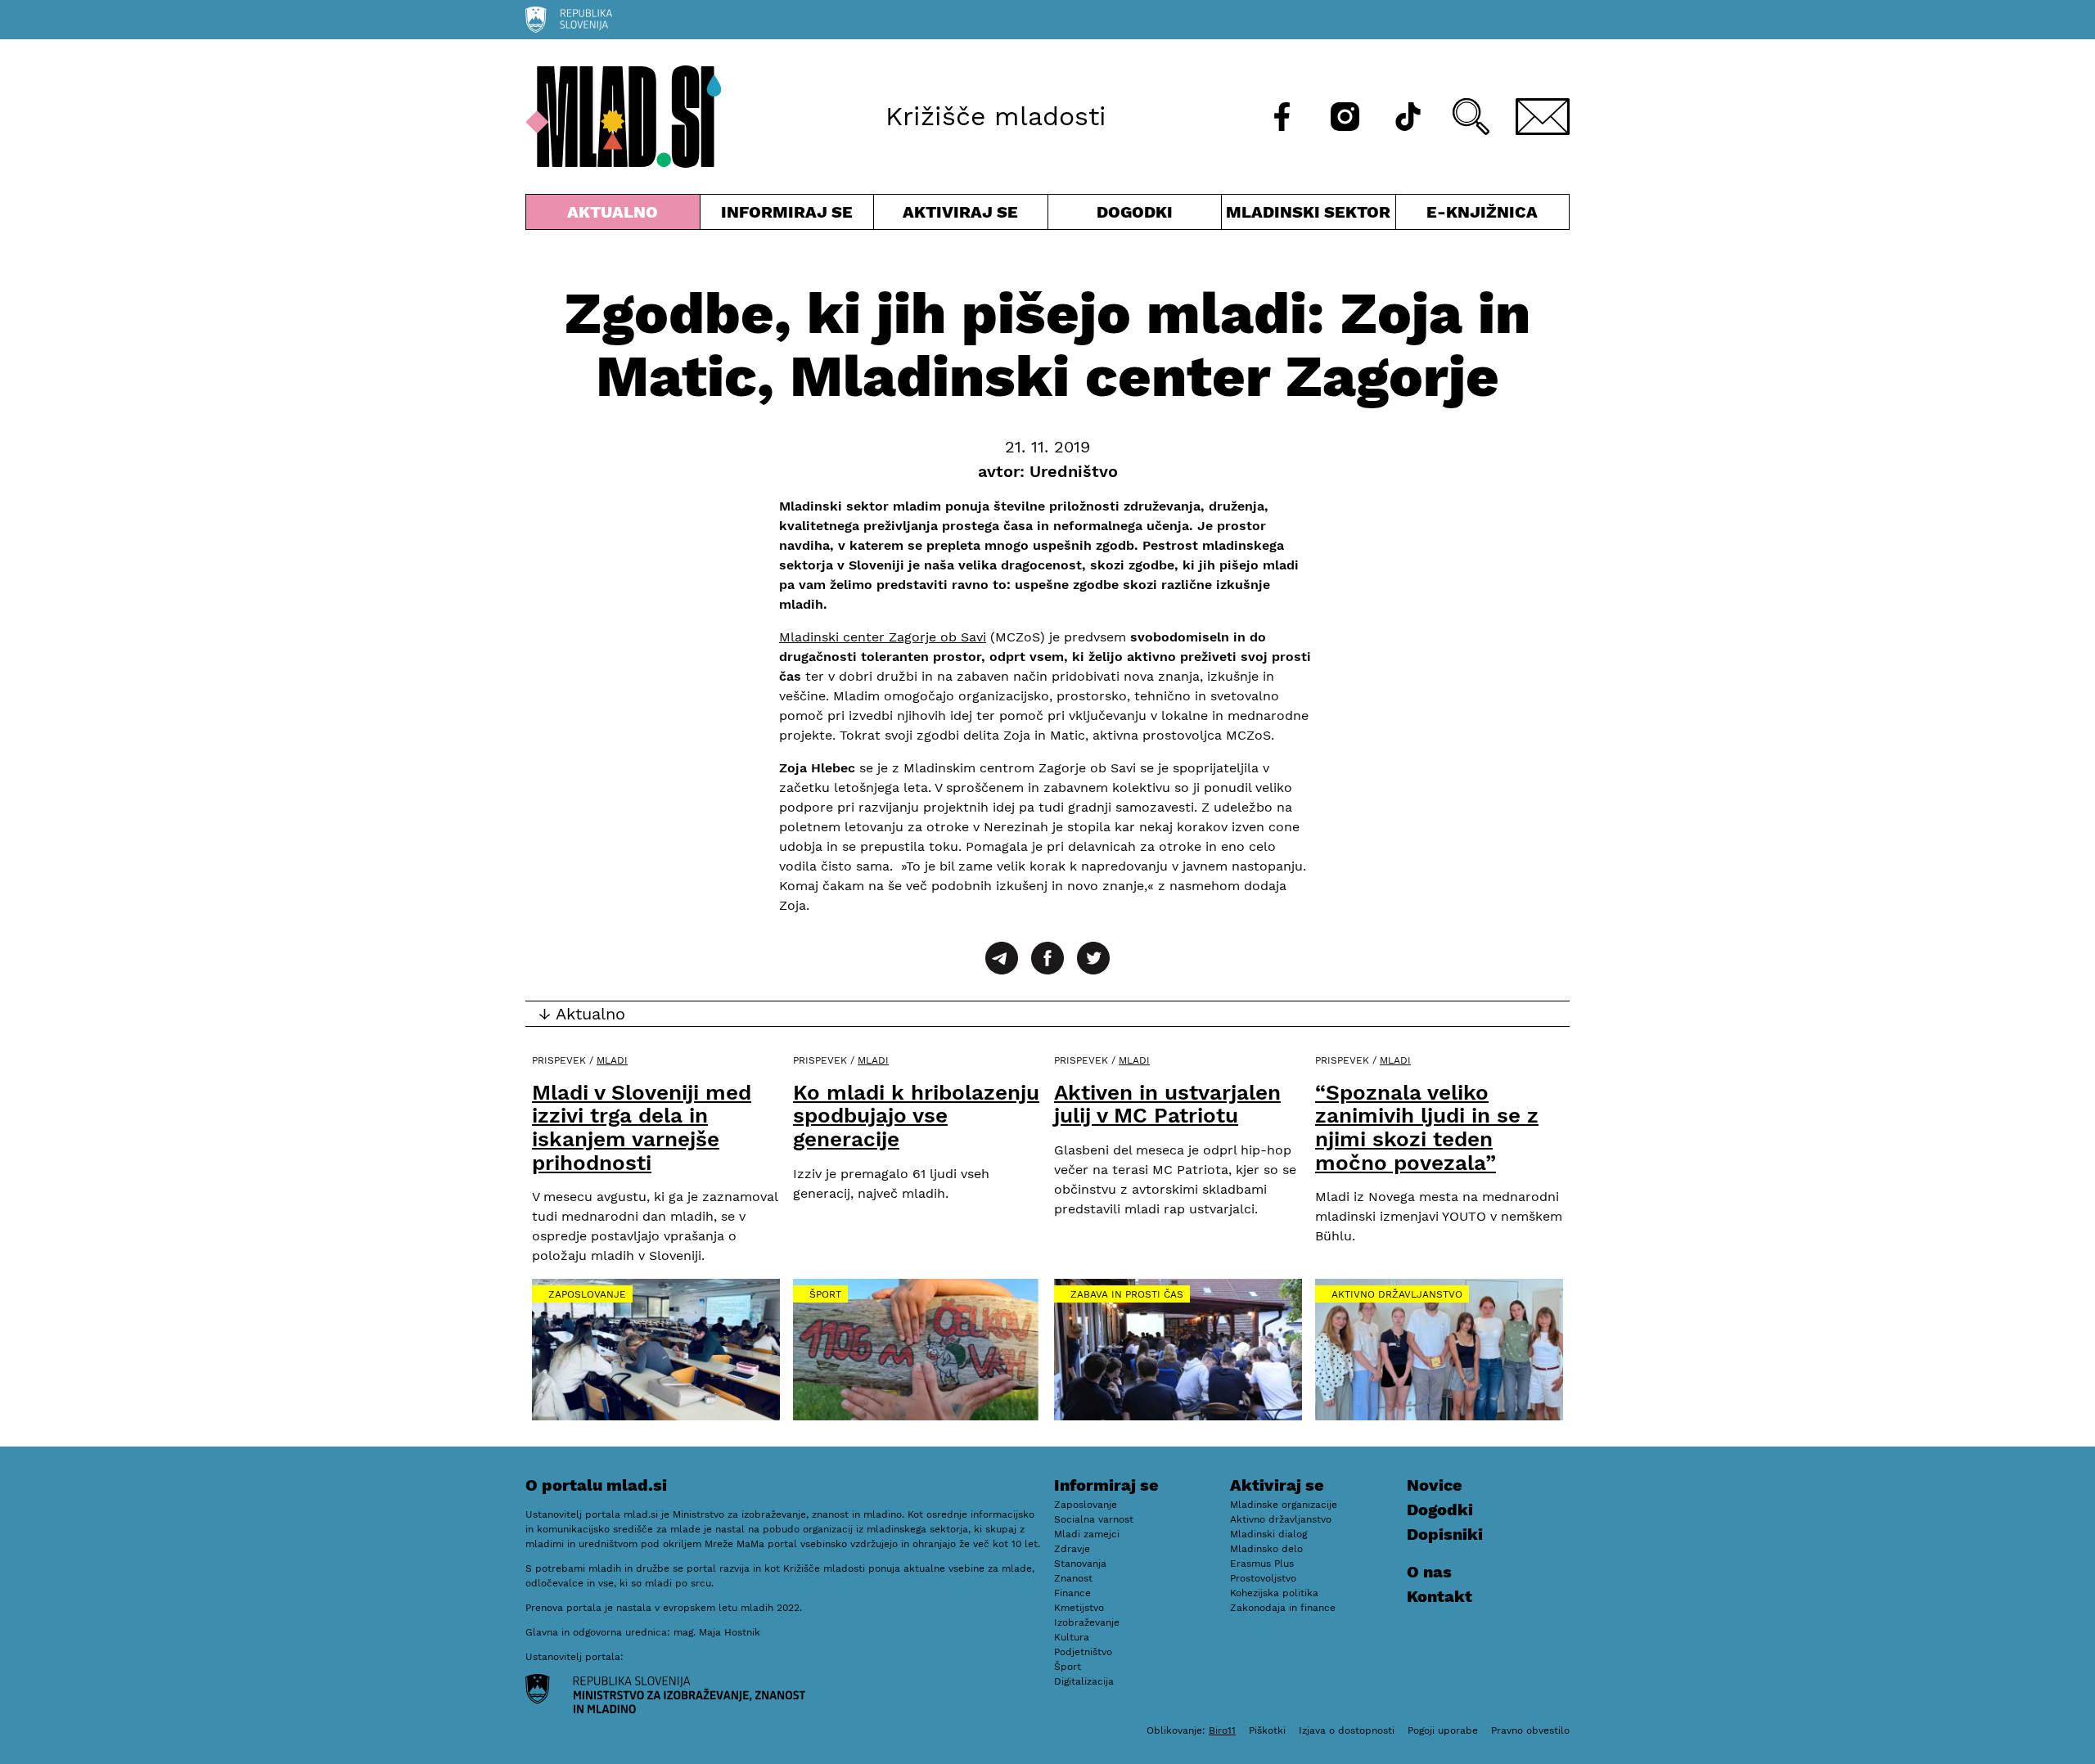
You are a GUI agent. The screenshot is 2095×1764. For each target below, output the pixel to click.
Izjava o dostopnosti (1347, 1730)
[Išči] (1471, 117)
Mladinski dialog (1268, 1534)
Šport (825, 1294)
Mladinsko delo (1266, 1549)
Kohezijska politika (1274, 1593)
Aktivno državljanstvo (1397, 1294)
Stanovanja (1080, 1564)
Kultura (1072, 1637)
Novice (1435, 1485)
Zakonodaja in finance (1283, 1608)
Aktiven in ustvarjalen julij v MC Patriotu (1167, 1104)
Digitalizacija (1084, 1681)
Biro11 (1222, 1730)
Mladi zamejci (1087, 1534)
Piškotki (1267, 1730)
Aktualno (616, 216)
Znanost (1073, 1578)
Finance (1072, 1593)
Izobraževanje (1087, 1622)
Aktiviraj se (961, 216)
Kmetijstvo (1079, 1608)
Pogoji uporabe (1443, 1730)
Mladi (612, 1060)
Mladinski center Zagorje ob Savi (883, 637)
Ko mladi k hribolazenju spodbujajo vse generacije (916, 1116)
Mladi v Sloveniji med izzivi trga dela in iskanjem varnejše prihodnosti (642, 1127)
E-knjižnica (1482, 212)
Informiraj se (787, 216)
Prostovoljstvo (1263, 1578)
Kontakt (1439, 1596)
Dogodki (1135, 212)
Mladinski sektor (1309, 216)
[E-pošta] (1543, 117)
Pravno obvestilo (1530, 1730)
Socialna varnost (1094, 1519)
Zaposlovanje (587, 1294)
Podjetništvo (1083, 1652)
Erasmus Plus (1262, 1564)
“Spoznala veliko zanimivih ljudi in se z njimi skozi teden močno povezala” (1427, 1127)
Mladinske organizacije (1284, 1505)
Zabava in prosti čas (1127, 1294)
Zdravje (1072, 1549)
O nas (1429, 1572)
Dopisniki (1445, 1534)
